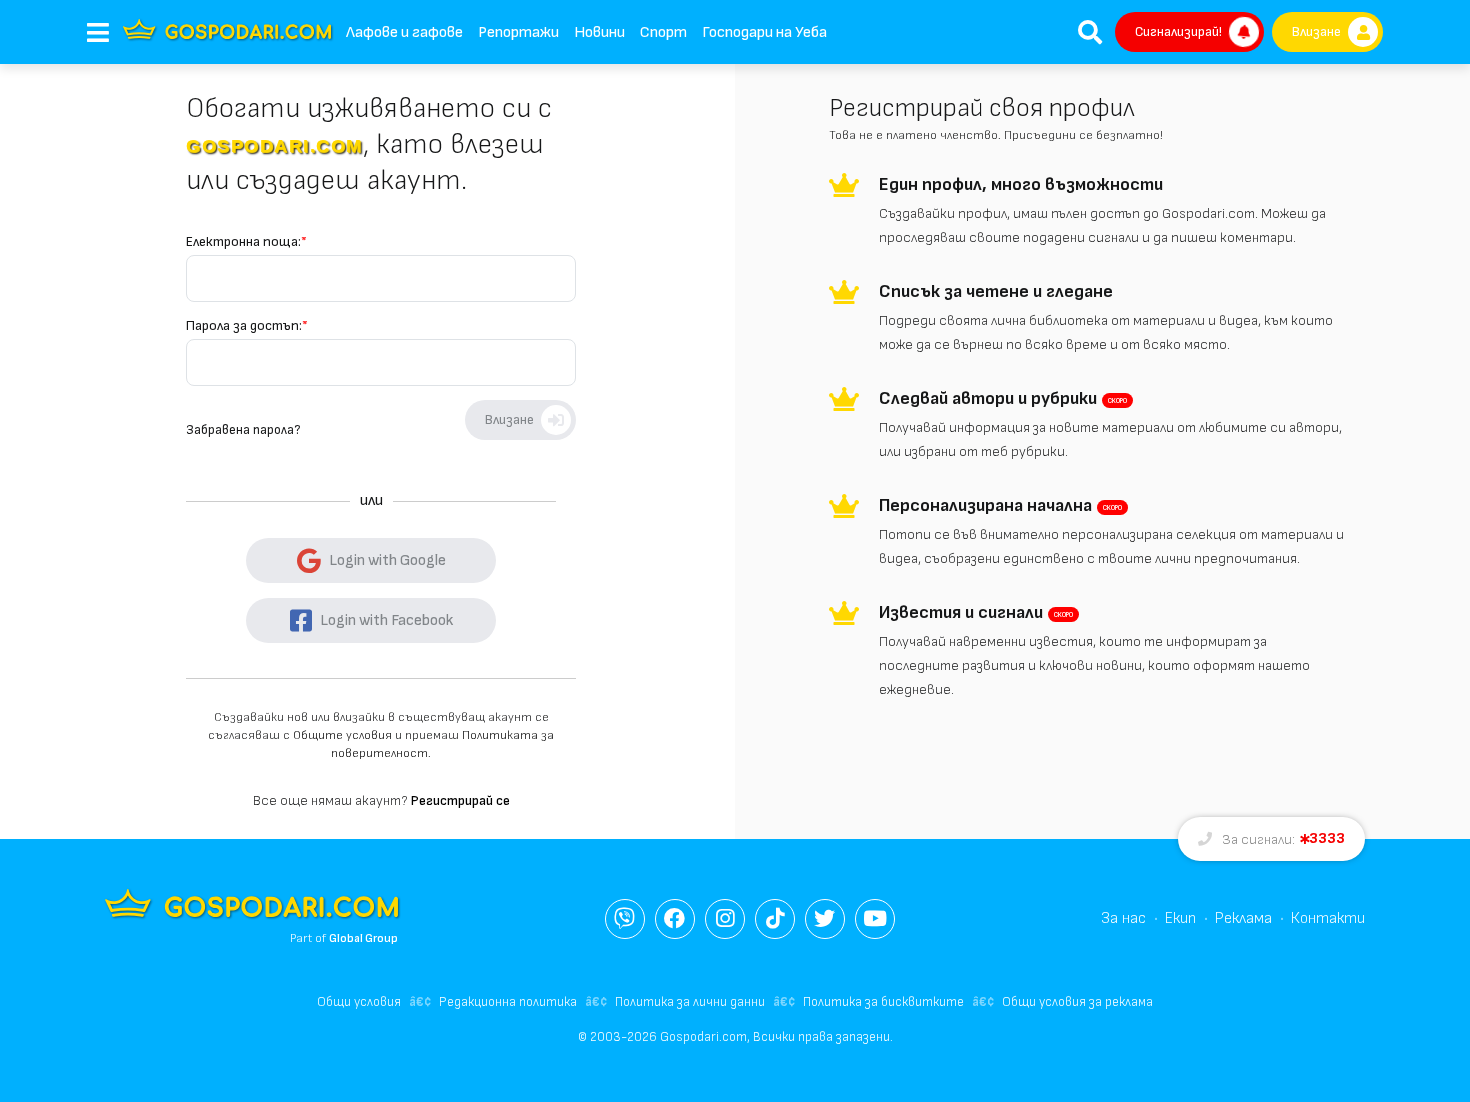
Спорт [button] (663, 32)
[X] (825, 919)
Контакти (1328, 918)
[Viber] (625, 919)
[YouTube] (875, 919)
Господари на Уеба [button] (764, 32)
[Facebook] (675, 919)
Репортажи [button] (518, 32)
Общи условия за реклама (1077, 1002)
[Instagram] (725, 919)
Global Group (363, 938)
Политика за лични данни (690, 1002)
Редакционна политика (508, 1002)
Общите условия (342, 735)
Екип (1180, 918)
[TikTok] (775, 919)
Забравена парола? (243, 430)
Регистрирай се (460, 800)
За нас (1123, 918)
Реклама (1243, 918)
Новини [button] (599, 32)
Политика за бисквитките (883, 1002)
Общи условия (359, 1002)
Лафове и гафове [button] (404, 32)
